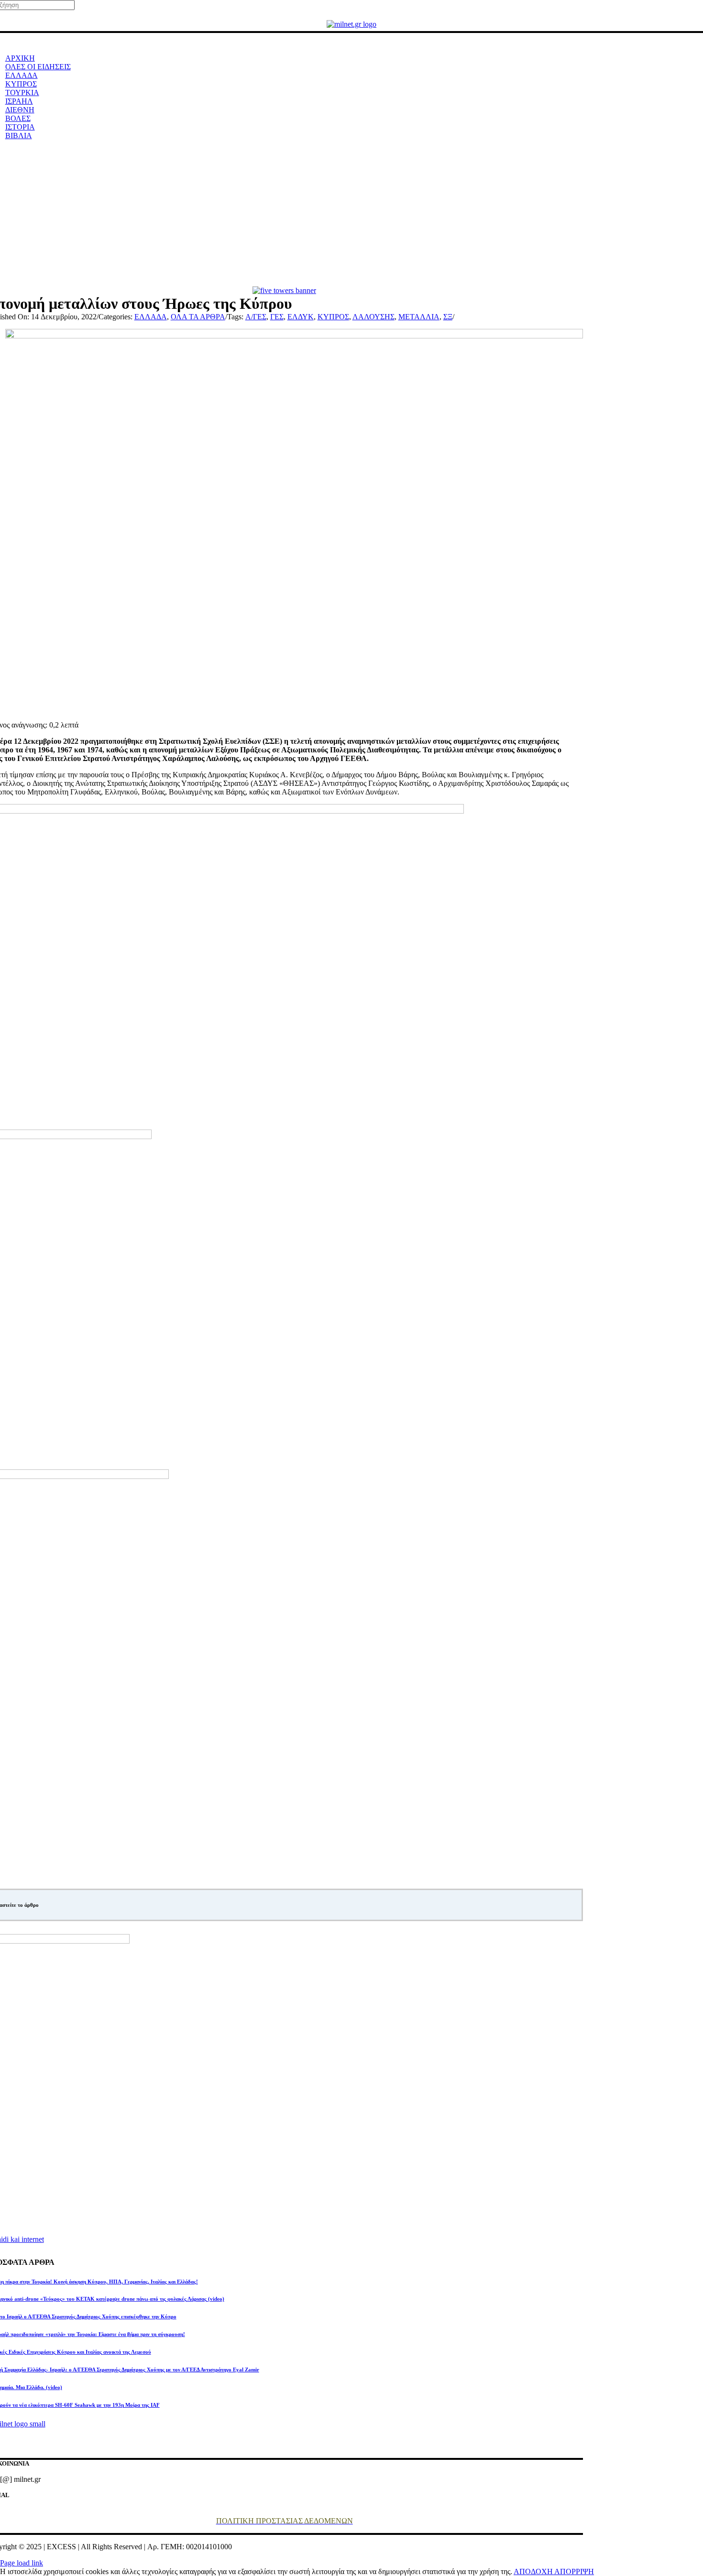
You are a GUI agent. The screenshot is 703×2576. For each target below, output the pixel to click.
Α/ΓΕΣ (256, 317)
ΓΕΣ (277, 317)
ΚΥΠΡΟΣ (333, 317)
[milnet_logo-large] (351, 24)
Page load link (22, 2563)
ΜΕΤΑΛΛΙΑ (419, 317)
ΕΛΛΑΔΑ (151, 317)
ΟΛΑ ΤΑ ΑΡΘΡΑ (198, 317)
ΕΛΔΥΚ (301, 317)
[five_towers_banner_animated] (284, 290)
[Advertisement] (351, 215)
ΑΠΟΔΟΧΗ (534, 2571)
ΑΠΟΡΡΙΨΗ (574, 2571)
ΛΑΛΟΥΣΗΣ (373, 317)
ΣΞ (448, 317)
